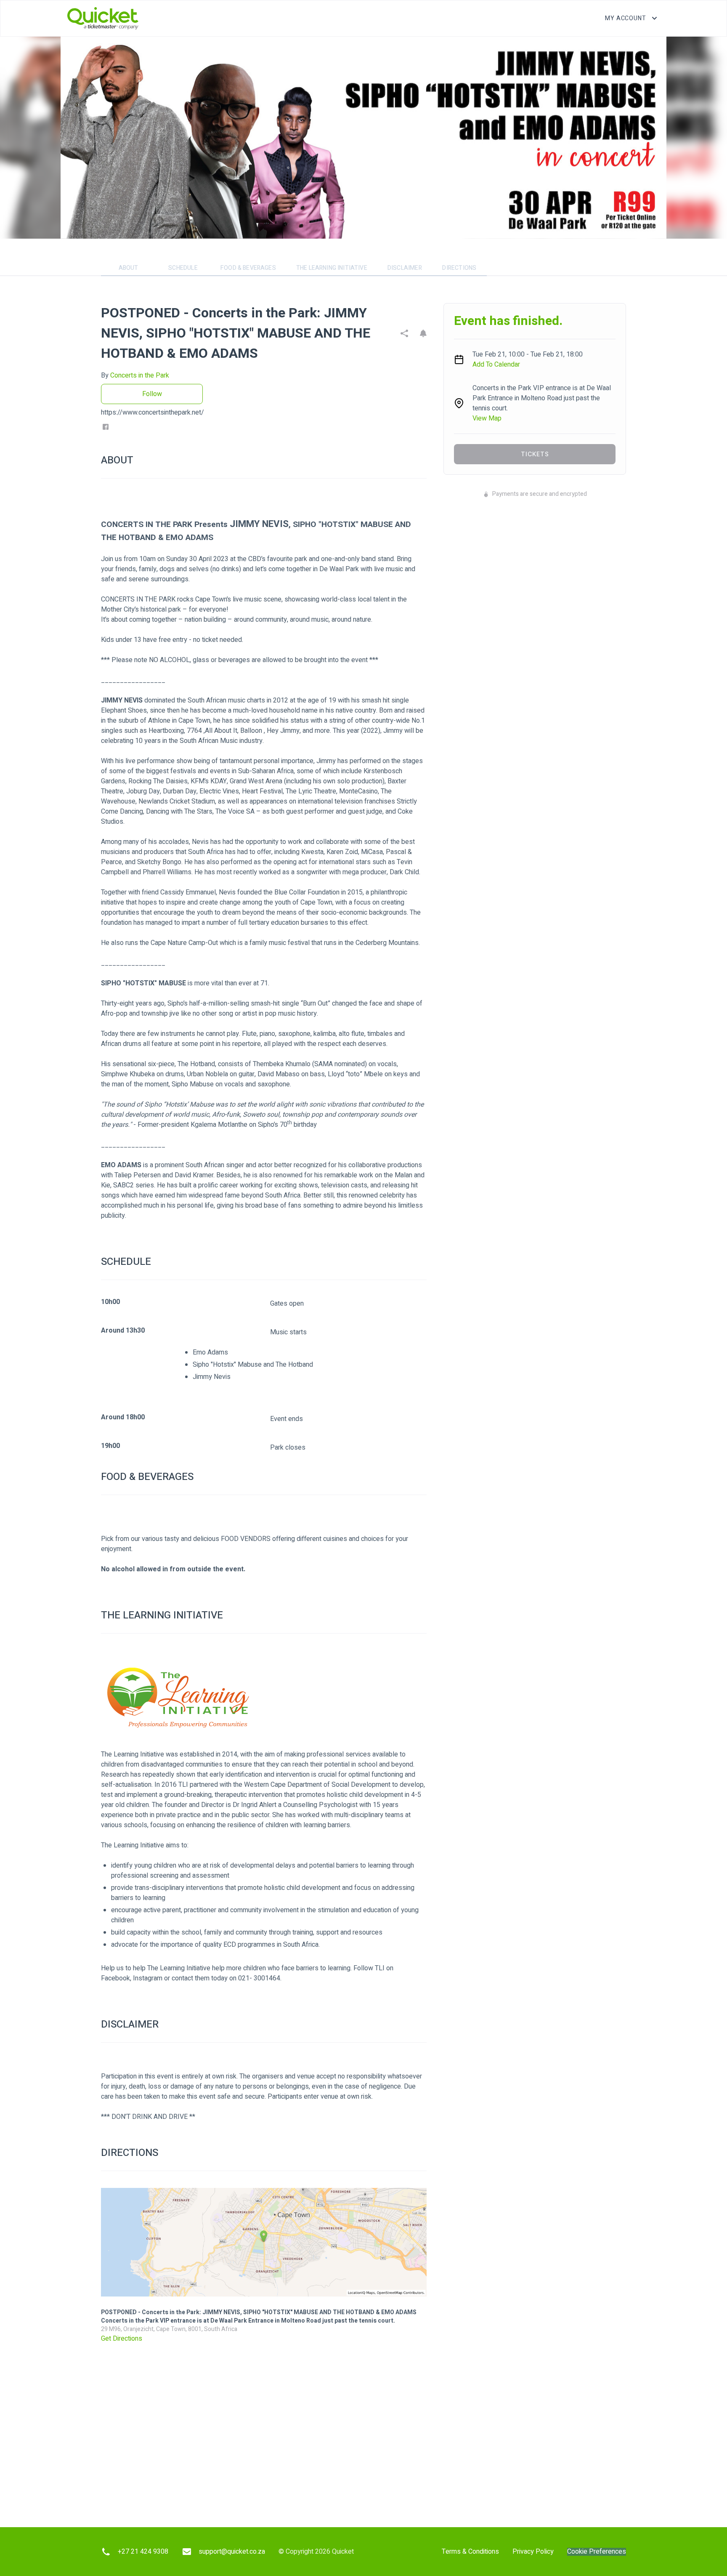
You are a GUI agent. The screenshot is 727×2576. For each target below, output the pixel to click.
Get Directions (122, 2339)
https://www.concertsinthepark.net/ (153, 412)
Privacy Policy (533, 2552)
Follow (152, 394)
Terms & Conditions (470, 2552)
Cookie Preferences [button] (597, 2552)
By (135, 375)
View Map (487, 418)
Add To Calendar (496, 365)
